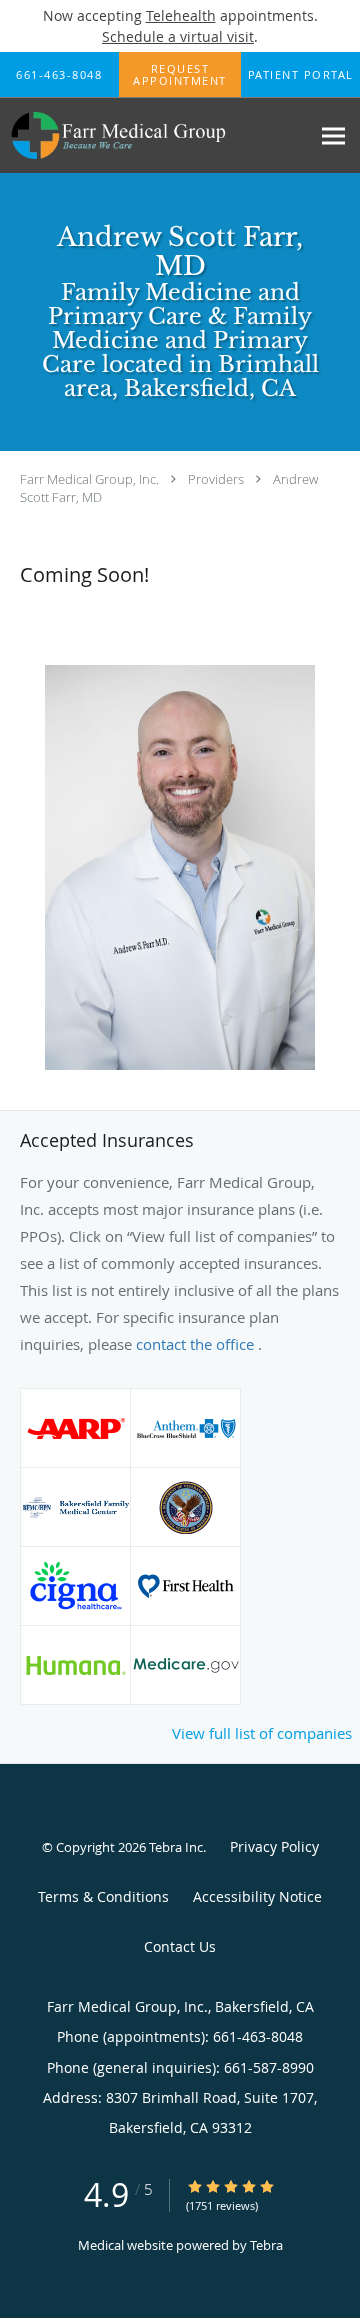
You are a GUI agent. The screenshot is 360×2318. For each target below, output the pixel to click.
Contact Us (180, 1946)
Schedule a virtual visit (178, 36)
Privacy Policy (274, 1846)
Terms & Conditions (103, 1896)
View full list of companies (262, 1733)
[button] (180, 75)
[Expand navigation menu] (333, 135)
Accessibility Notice (257, 1896)
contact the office (197, 1344)
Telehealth (181, 15)
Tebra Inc (176, 1847)
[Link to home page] (155, 135)
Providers (216, 479)
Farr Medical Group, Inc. (89, 479)
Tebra (266, 2245)
